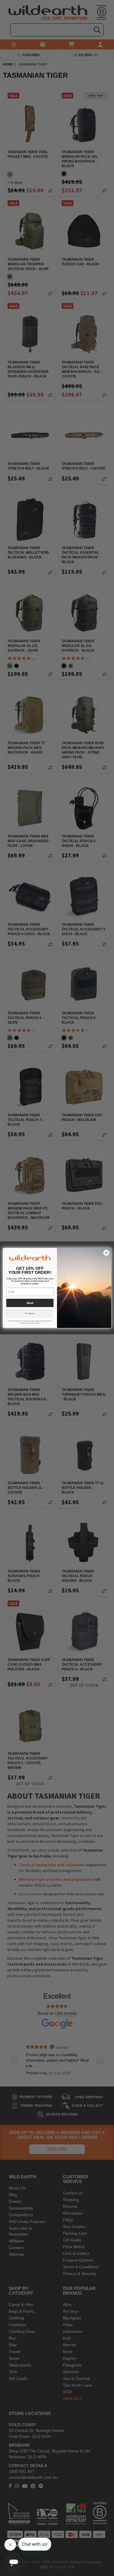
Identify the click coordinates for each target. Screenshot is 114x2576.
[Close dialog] (106, 1253)
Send (30, 1303)
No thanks (30, 1314)
